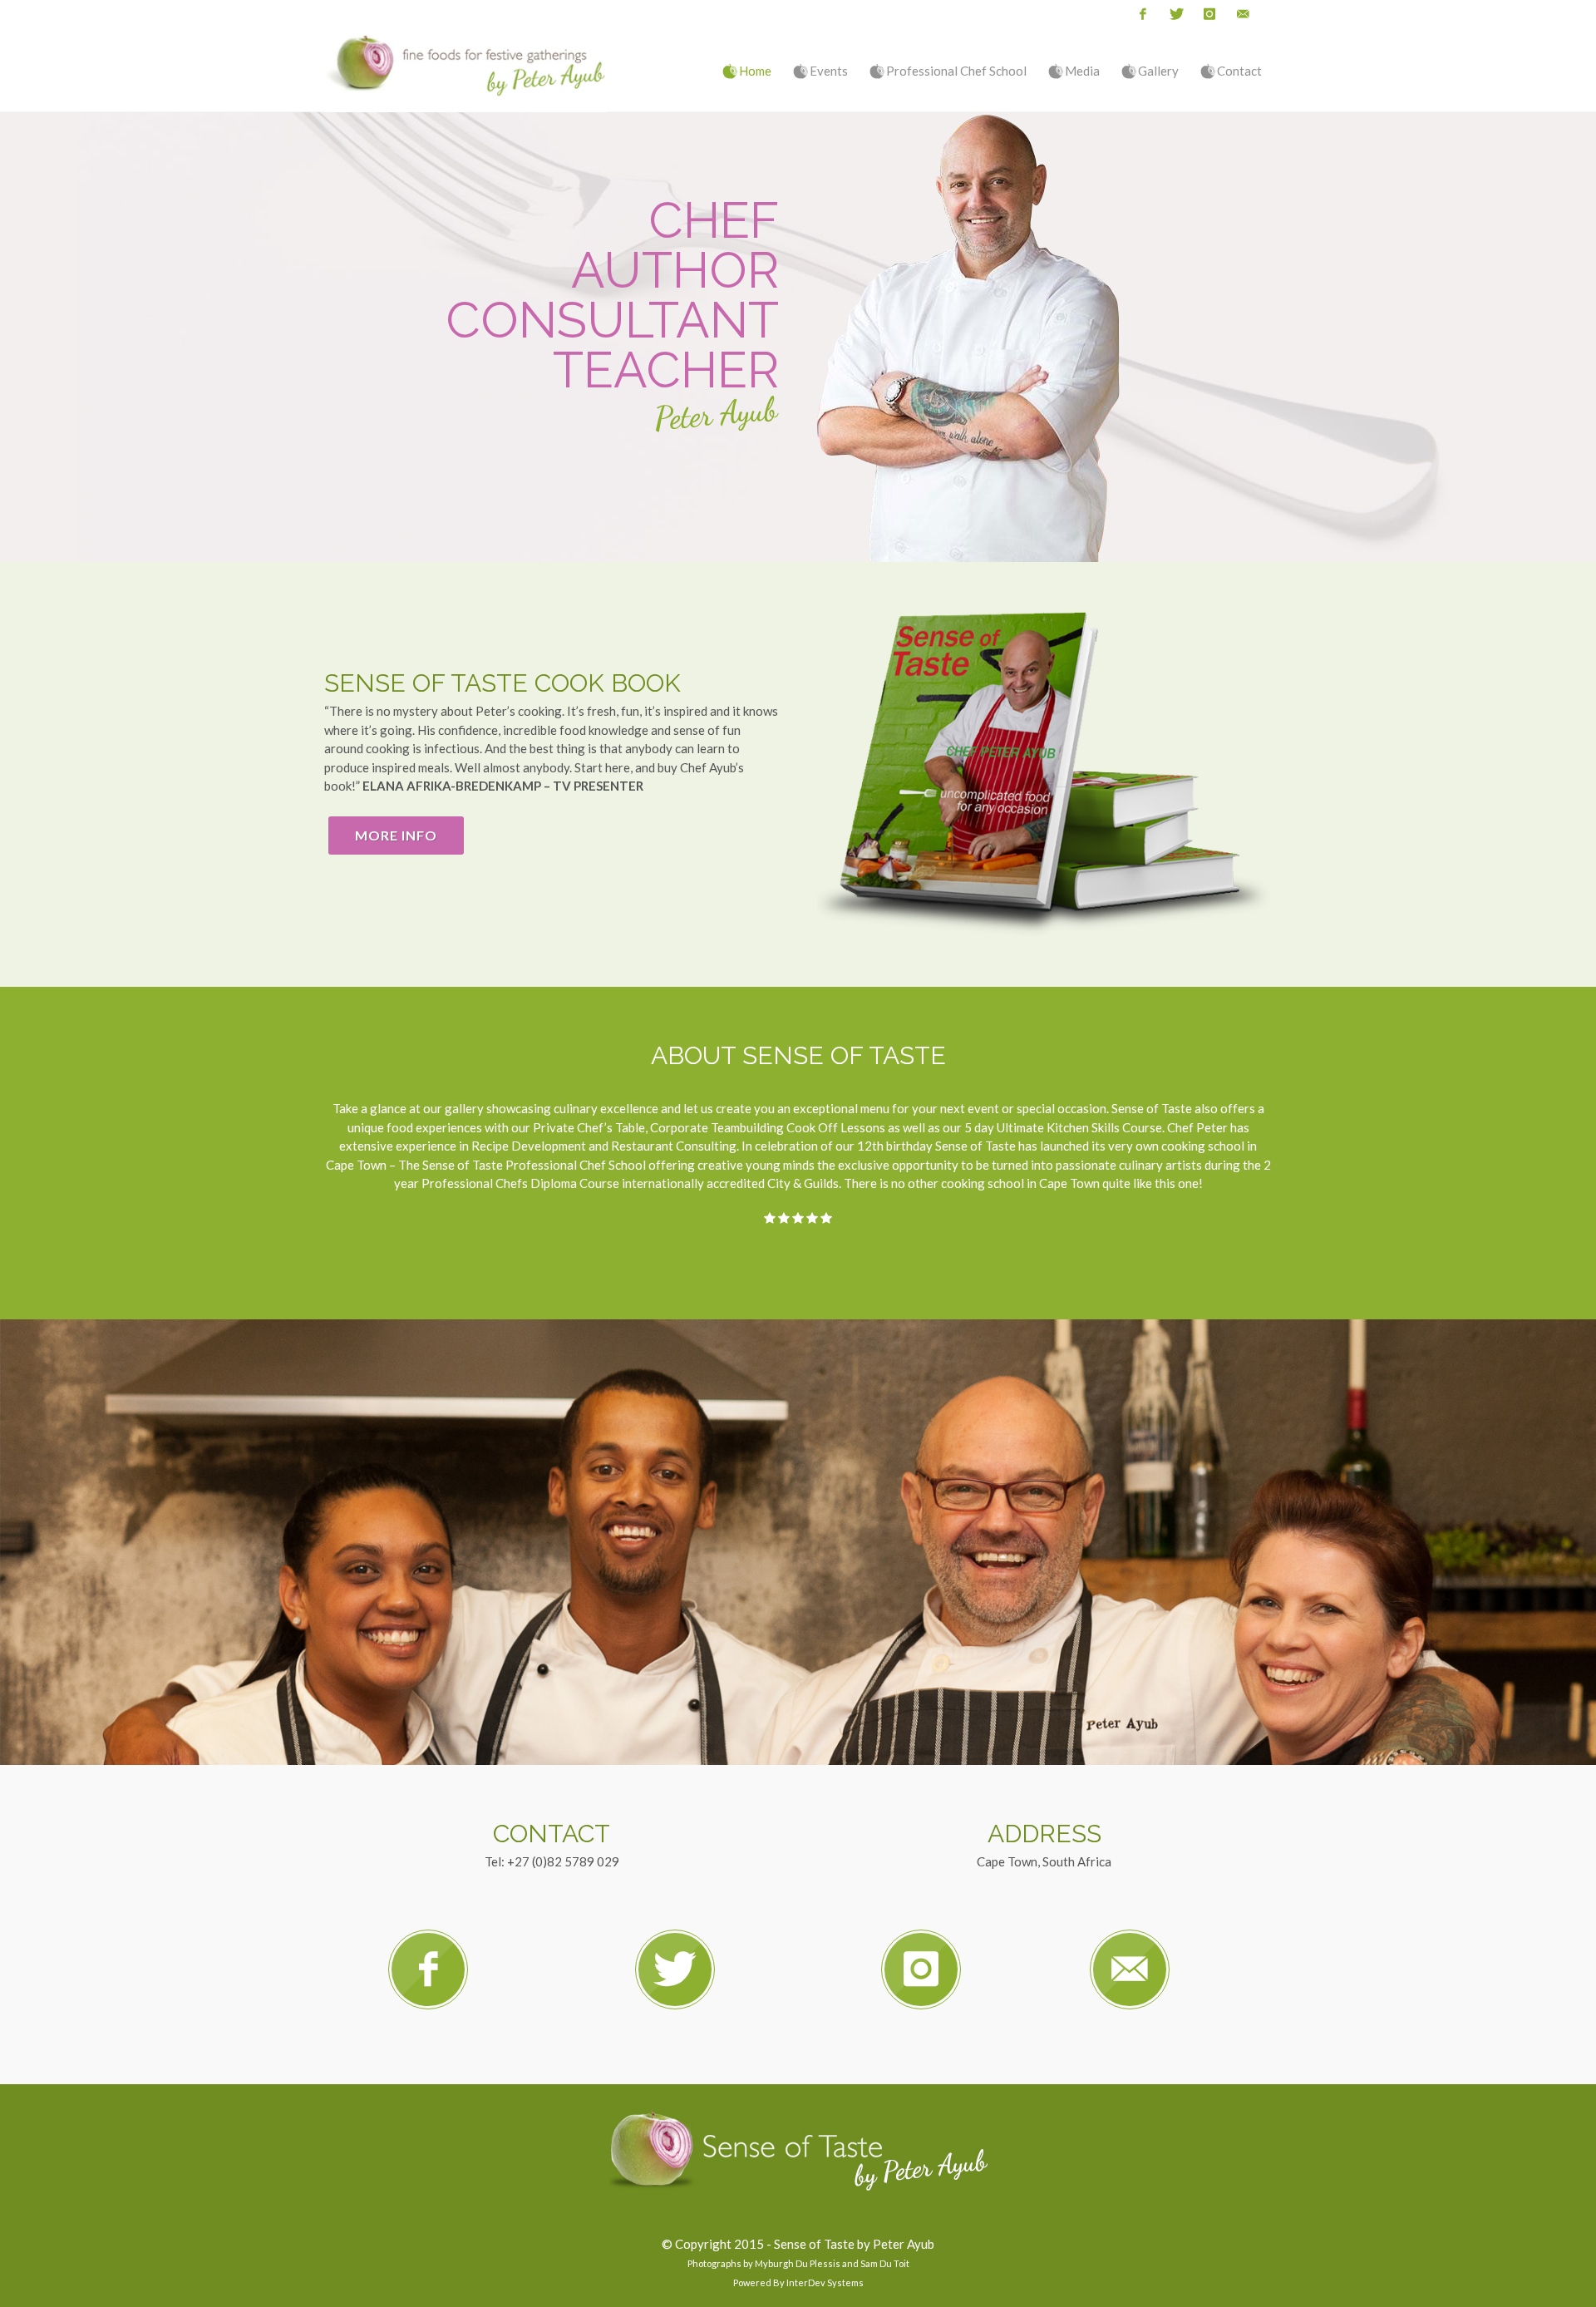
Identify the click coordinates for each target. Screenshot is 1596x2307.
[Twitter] (1176, 15)
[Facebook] (1143, 15)
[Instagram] (1209, 15)
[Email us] (1243, 15)
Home (755, 71)
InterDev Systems (825, 2282)
